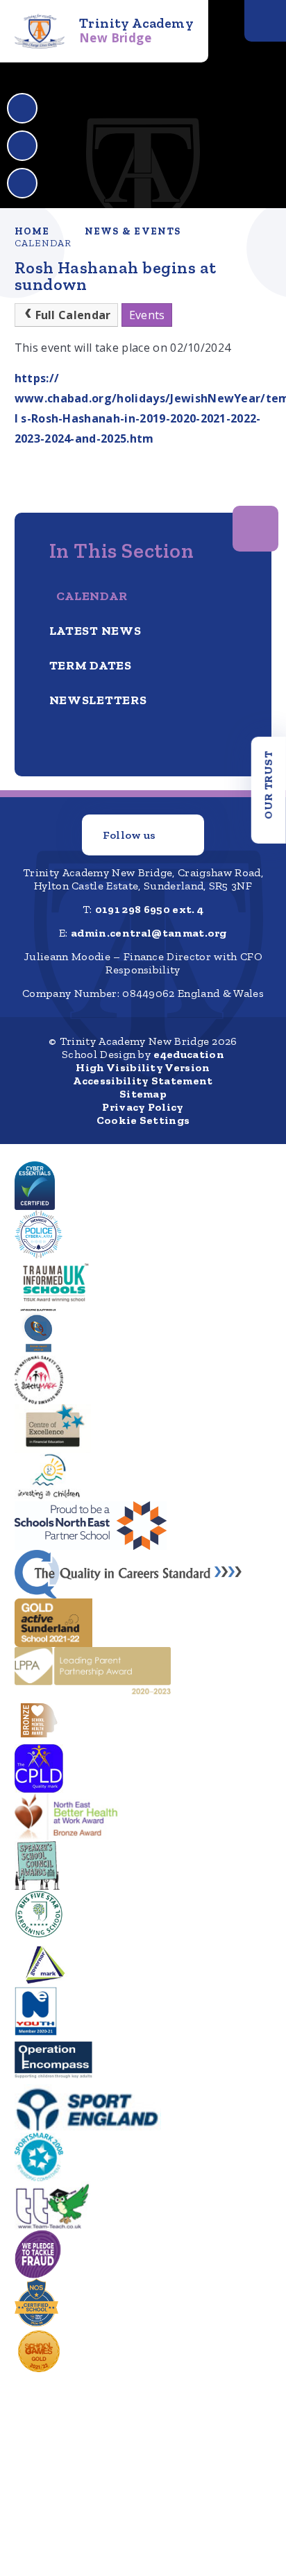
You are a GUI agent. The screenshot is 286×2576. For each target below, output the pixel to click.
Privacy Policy (143, 1107)
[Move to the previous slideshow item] (22, 108)
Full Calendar (73, 315)
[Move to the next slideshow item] (22, 146)
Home (32, 231)
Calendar (43, 243)
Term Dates (91, 665)
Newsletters (98, 700)
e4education (189, 1054)
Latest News (95, 631)
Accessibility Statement (143, 1081)
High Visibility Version (143, 1067)
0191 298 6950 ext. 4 (149, 909)
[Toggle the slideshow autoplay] (22, 183)
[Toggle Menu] (265, 21)
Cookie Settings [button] (143, 1120)
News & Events (133, 231)
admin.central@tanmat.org (149, 933)
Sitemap (143, 1094)
